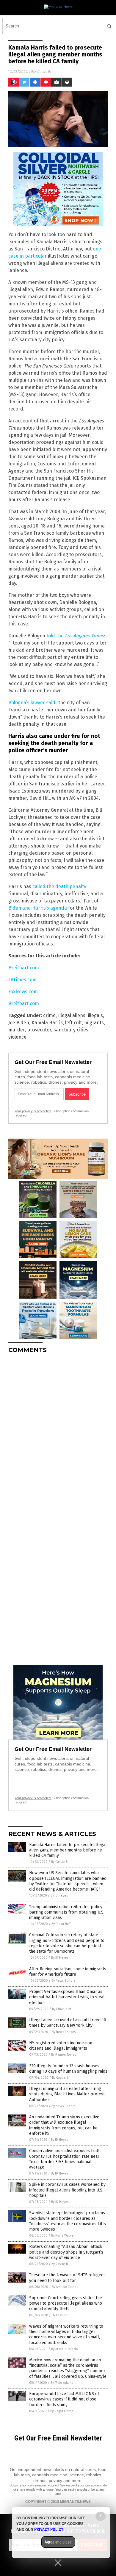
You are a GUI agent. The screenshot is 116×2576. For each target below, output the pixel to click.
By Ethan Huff (61, 1924)
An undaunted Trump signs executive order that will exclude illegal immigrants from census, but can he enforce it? (64, 2125)
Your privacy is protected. (33, 1111)
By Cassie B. (60, 1862)
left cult (73, 1023)
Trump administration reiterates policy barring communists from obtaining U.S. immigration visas (67, 1912)
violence (17, 1037)
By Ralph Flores (62, 2411)
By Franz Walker (63, 2236)
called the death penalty (59, 886)
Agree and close (58, 2542)
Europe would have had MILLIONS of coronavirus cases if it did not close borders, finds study (64, 2399)
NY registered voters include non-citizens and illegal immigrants (62, 2046)
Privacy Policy (49, 2529)
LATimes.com (22, 980)
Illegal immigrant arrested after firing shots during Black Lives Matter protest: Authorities (67, 2094)
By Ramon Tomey (64, 2055)
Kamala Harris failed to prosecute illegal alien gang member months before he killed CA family (68, 1850)
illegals (95, 1015)
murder (17, 1030)
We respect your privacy (78, 2485)
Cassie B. (44, 71)
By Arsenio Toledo (65, 2287)
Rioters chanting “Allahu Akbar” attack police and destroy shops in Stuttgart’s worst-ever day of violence (66, 2252)
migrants (94, 1023)
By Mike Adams (62, 2383)
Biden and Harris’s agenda (38, 908)
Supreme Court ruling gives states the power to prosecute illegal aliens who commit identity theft (66, 2303)
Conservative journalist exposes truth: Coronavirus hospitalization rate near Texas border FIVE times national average (65, 2159)
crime (49, 1015)
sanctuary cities (71, 1030)
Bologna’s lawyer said (32, 703)
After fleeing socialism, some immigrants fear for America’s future (68, 1972)
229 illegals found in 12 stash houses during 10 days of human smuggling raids (68, 2069)
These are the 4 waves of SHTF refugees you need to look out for (67, 2278)
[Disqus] (58, 1433)
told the (75, 636)
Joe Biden (19, 1023)
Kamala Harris (47, 1023)
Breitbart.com (24, 968)
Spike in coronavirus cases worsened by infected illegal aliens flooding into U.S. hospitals (67, 2190)
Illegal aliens (72, 1015)
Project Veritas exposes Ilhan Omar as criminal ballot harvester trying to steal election (67, 1997)
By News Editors (63, 1981)
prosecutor (39, 1030)
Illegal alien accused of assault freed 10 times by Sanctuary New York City (68, 2023)
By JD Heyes (59, 1896)
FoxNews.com (23, 992)
